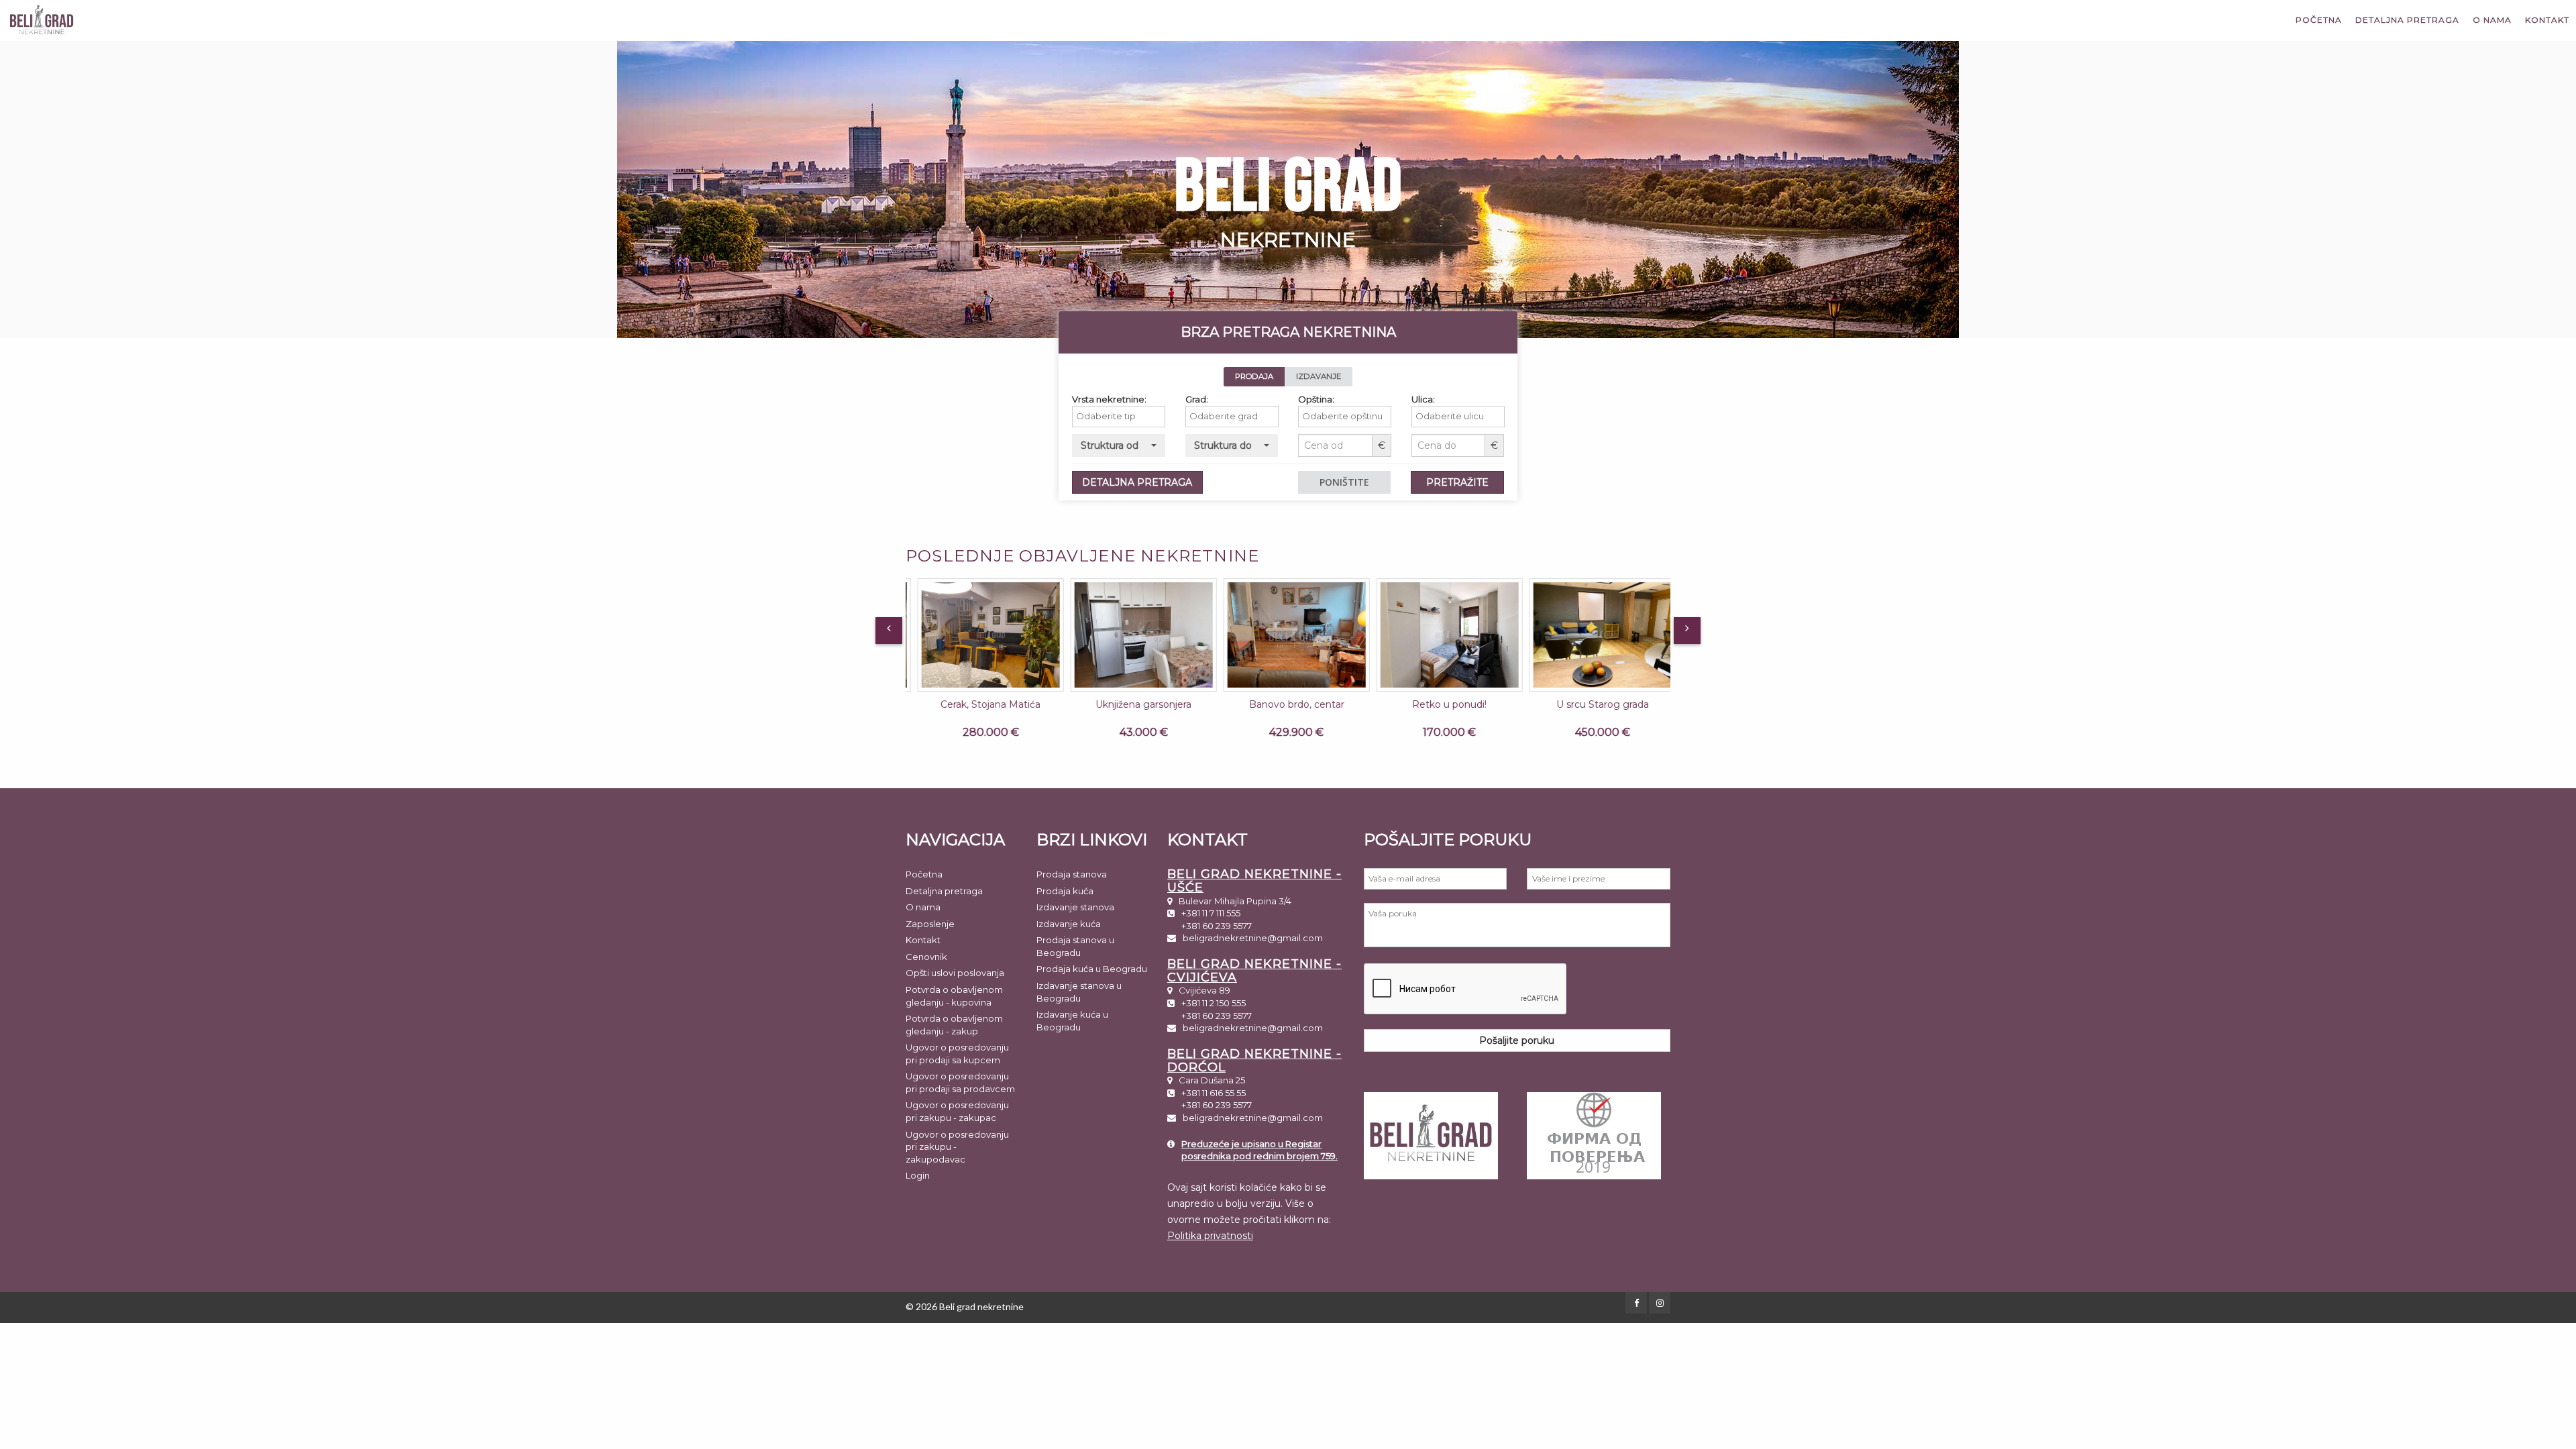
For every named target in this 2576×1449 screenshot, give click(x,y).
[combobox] (1119, 417)
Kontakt (2547, 20)
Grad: (1197, 399)
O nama (2492, 20)
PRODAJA (1254, 376)
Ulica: (1423, 399)
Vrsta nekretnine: (1109, 399)
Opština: (1316, 399)
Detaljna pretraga (2407, 20)
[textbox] (1122, 416)
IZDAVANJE (1319, 376)
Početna (2319, 20)
